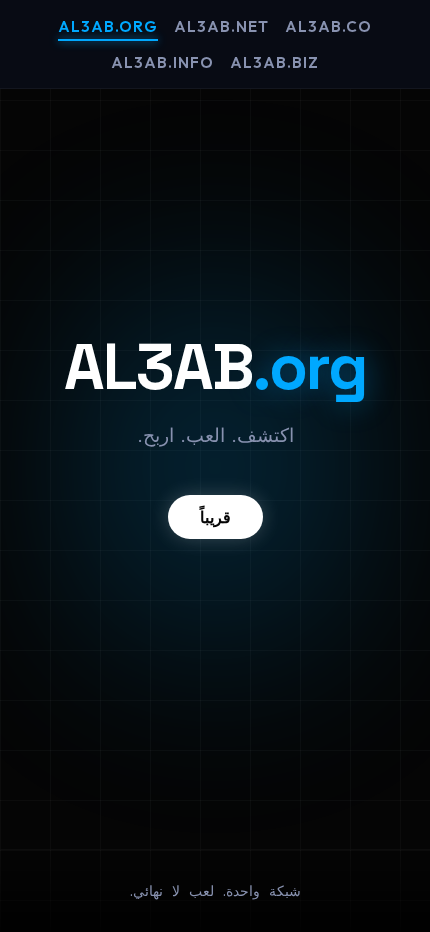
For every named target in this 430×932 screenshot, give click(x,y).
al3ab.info (162, 62)
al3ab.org (108, 26)
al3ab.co (328, 26)
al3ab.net (221, 26)
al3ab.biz (274, 62)
